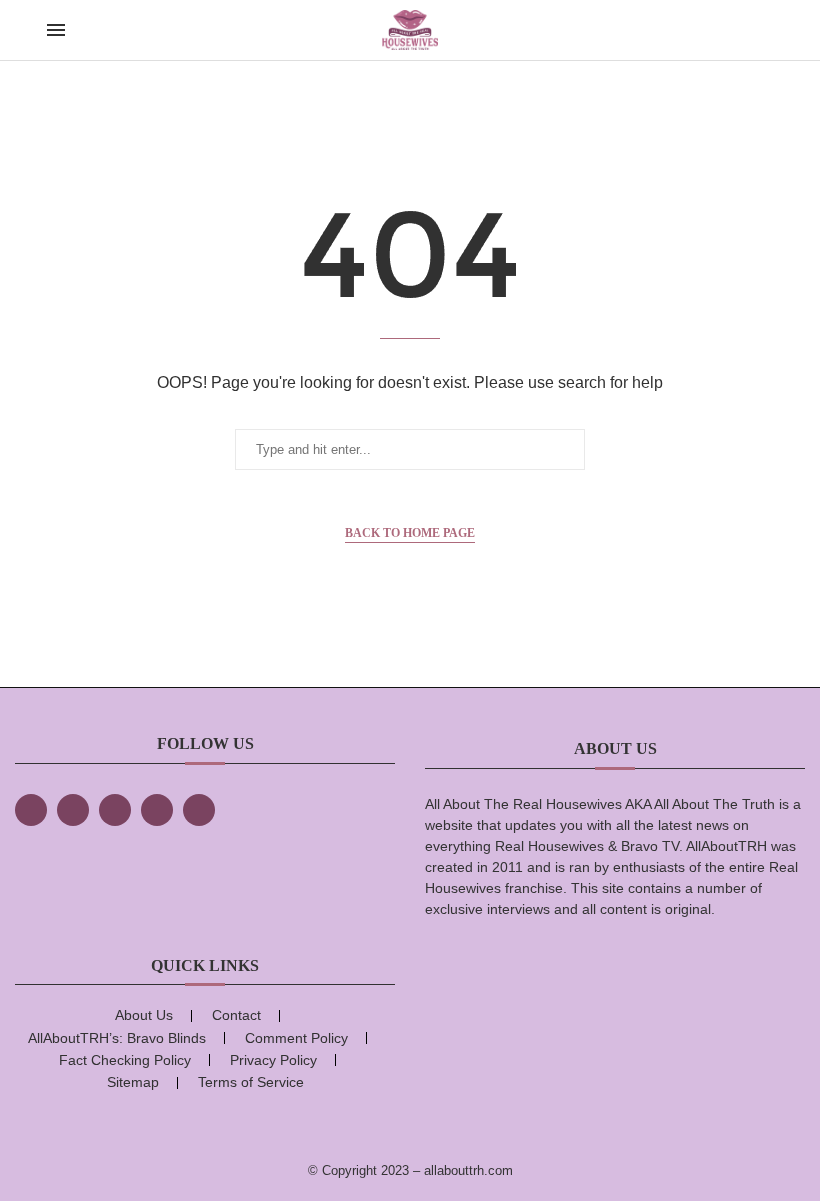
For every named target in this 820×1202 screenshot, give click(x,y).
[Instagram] (115, 810)
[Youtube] (199, 810)
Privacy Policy (273, 1060)
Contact (236, 1015)
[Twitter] (73, 810)
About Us (144, 1015)
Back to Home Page (410, 533)
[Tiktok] (157, 810)
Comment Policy (296, 1038)
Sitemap (133, 1082)
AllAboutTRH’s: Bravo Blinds (117, 1038)
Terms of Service (251, 1082)
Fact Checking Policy (125, 1060)
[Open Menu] (56, 30)
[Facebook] (31, 810)
